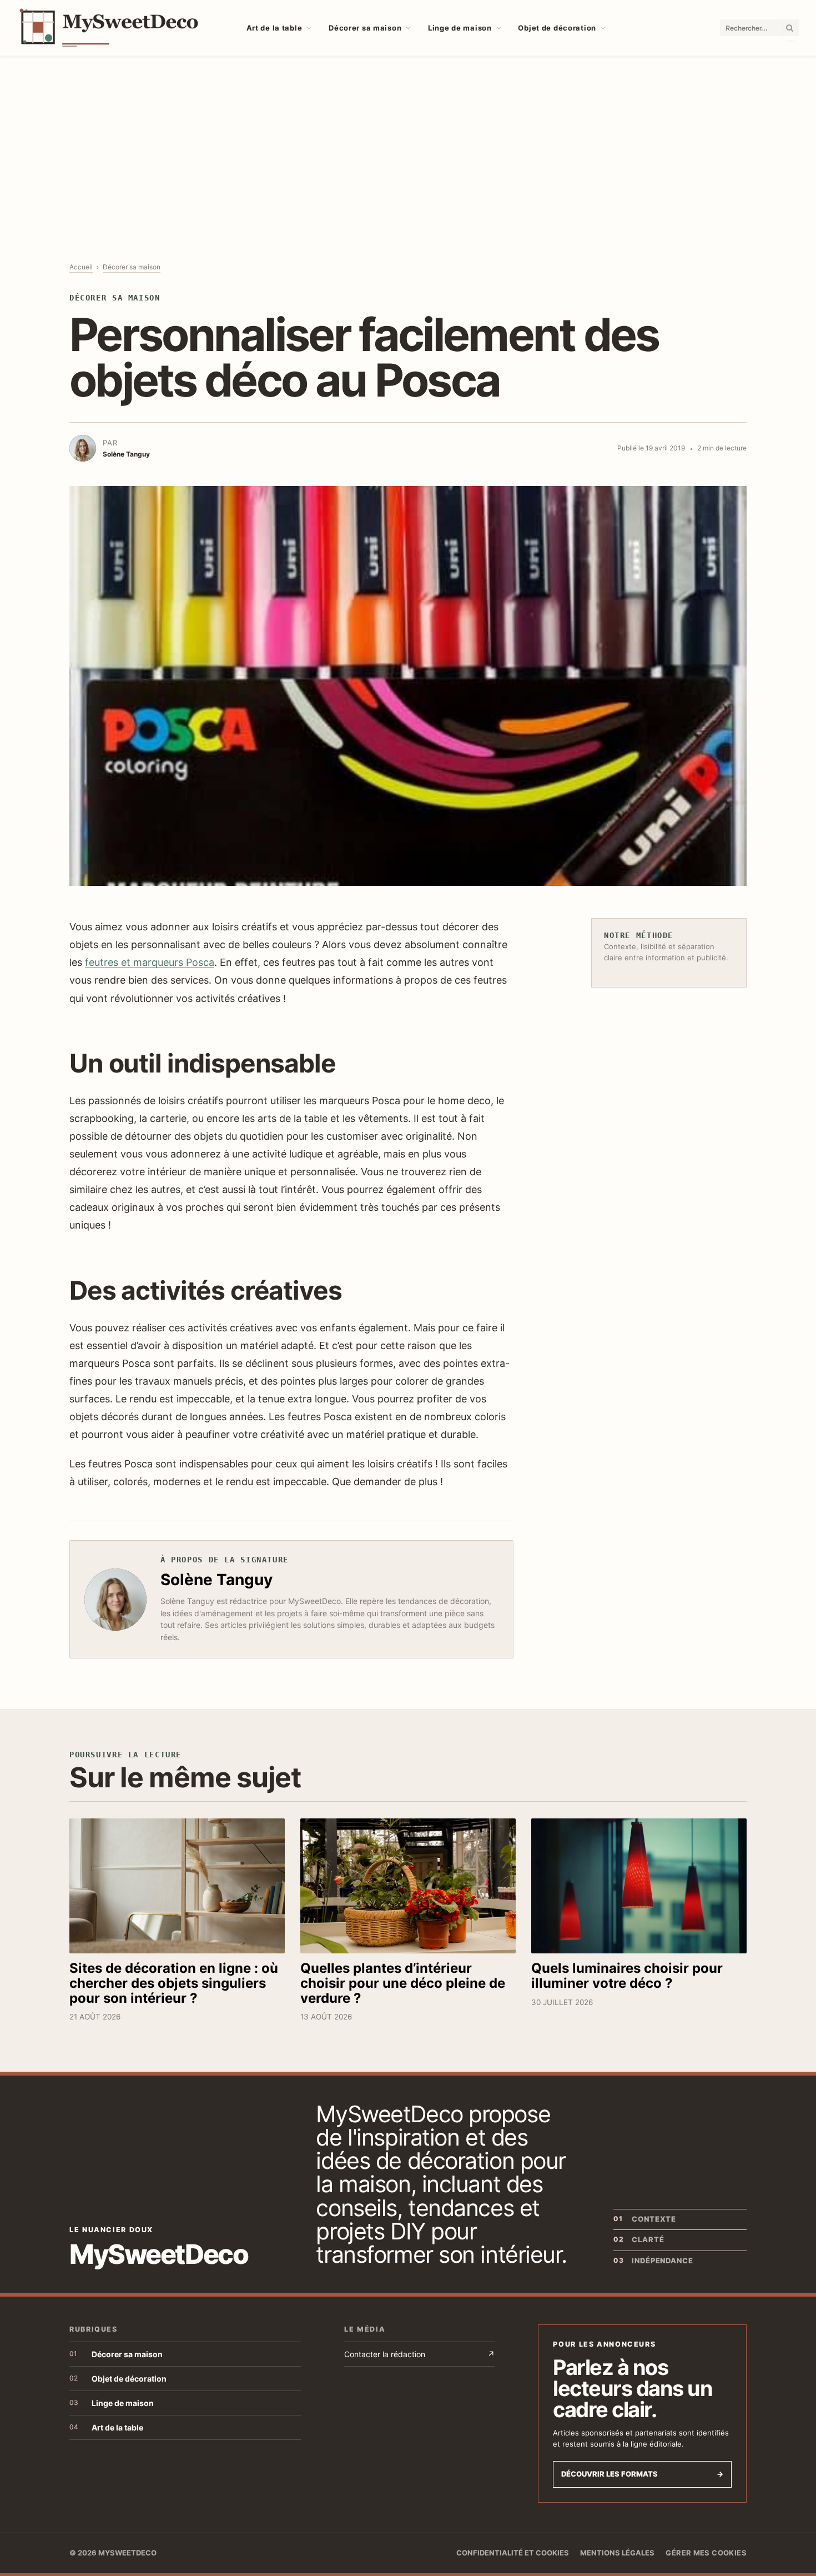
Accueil (81, 267)
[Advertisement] (408, 139)
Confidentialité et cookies (513, 2553)
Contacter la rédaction (419, 2354)
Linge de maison (460, 28)
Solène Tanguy (216, 1580)
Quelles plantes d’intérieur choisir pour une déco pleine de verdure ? (403, 1983)
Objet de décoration (557, 28)
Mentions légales (617, 2553)
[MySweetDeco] (118, 28)
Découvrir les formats (642, 2474)
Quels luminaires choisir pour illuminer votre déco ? (627, 1976)
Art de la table (274, 28)
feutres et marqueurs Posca (150, 962)
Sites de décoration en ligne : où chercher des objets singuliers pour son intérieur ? (174, 1983)
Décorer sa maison (365, 28)
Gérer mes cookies (706, 2553)
